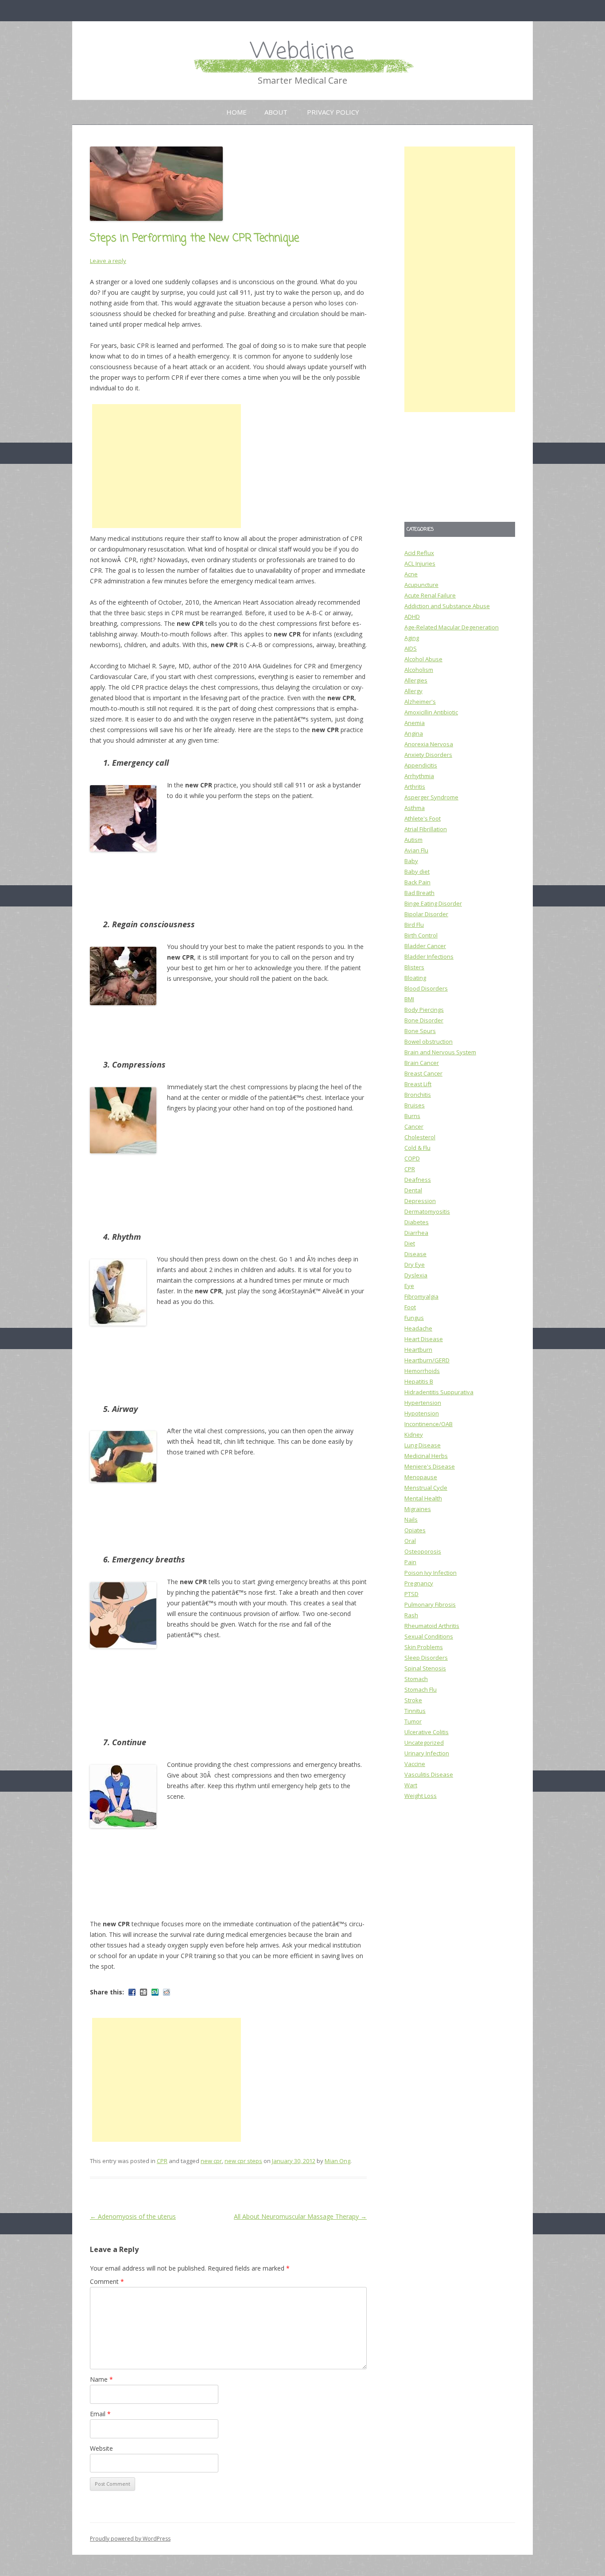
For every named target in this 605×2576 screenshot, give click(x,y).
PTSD (411, 1594)
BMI (409, 999)
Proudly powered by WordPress (130, 2539)
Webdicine (302, 52)
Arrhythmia (419, 776)
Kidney (414, 1435)
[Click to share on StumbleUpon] (155, 1992)
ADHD (412, 617)
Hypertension (423, 1403)
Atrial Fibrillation (426, 829)
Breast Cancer (423, 1073)
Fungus (414, 1318)
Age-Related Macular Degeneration (452, 627)
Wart (411, 1785)
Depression (420, 1201)
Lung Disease (423, 1445)
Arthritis (415, 787)
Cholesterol (420, 1137)
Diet (410, 1243)
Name (101, 2379)
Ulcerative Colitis (427, 1732)
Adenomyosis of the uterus (133, 2216)
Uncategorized (424, 1743)
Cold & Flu (417, 1148)
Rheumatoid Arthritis (432, 1626)
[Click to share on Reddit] (167, 1992)
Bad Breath (419, 893)
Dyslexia (416, 1275)
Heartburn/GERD (427, 1360)
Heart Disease (424, 1339)
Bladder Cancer (425, 946)
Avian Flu (416, 850)
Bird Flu (414, 925)
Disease (415, 1254)
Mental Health (423, 1498)
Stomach (416, 1679)
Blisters (414, 967)
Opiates (415, 1530)
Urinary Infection (427, 1753)
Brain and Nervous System (440, 1052)
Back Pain (417, 882)
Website (101, 2448)
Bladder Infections (429, 956)
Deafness (418, 1180)
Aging (412, 638)
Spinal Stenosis (425, 1668)
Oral (410, 1541)
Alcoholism (419, 670)
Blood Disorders (426, 988)
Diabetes (417, 1222)
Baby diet (417, 872)
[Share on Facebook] (132, 1992)
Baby (411, 861)
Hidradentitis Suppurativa (439, 1392)
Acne (411, 574)
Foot (410, 1307)
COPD (412, 1158)
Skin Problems (424, 1647)
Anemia (415, 723)
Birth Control (421, 935)
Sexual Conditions (429, 1636)
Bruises (415, 1105)
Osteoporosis (423, 1551)
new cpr (211, 2161)
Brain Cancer (422, 1063)
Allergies (416, 680)
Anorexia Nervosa (429, 744)
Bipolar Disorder (426, 914)
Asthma (415, 808)
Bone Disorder (424, 1020)
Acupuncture (421, 585)
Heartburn (418, 1350)
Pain (410, 1562)
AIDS (411, 648)
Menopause (421, 1477)
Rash (411, 1615)
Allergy (413, 691)
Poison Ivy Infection (430, 1573)
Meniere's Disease (430, 1466)
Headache (418, 1328)
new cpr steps (243, 2161)
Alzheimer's (420, 702)
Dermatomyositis (427, 1211)
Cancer (414, 1126)
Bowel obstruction (429, 1041)
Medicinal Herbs (426, 1456)
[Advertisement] (167, 466)
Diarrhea (416, 1233)
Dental (413, 1190)
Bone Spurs (420, 1031)
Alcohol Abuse (423, 659)
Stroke (413, 1700)
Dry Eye (415, 1265)
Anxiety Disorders (428, 755)
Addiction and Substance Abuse (447, 606)
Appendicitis (421, 765)
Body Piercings (424, 1010)
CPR (162, 2161)
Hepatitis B (419, 1381)
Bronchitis (418, 1095)
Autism (413, 840)
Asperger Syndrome (431, 797)
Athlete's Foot (423, 818)
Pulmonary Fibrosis (430, 1604)
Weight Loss (421, 1796)
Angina (414, 733)
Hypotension (422, 1413)
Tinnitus (415, 1711)
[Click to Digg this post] (143, 1992)
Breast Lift (418, 1084)
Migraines (418, 1509)
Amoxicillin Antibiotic (431, 712)
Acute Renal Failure (430, 595)
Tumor (413, 1721)
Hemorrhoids (422, 1371)
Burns (412, 1116)
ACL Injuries (420, 563)
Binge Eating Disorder (433, 903)
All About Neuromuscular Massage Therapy (300, 2216)
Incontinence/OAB (429, 1424)
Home (237, 112)
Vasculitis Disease (429, 1774)
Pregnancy (419, 1583)
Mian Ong (337, 2161)
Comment (107, 2281)
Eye (409, 1286)
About (276, 112)
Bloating (415, 978)
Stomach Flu (421, 1689)
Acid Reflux (419, 553)
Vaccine (415, 1764)
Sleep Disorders (426, 1658)
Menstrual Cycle (426, 1488)
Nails (411, 1519)
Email (100, 2414)
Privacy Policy (333, 112)
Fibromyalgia (421, 1296)
